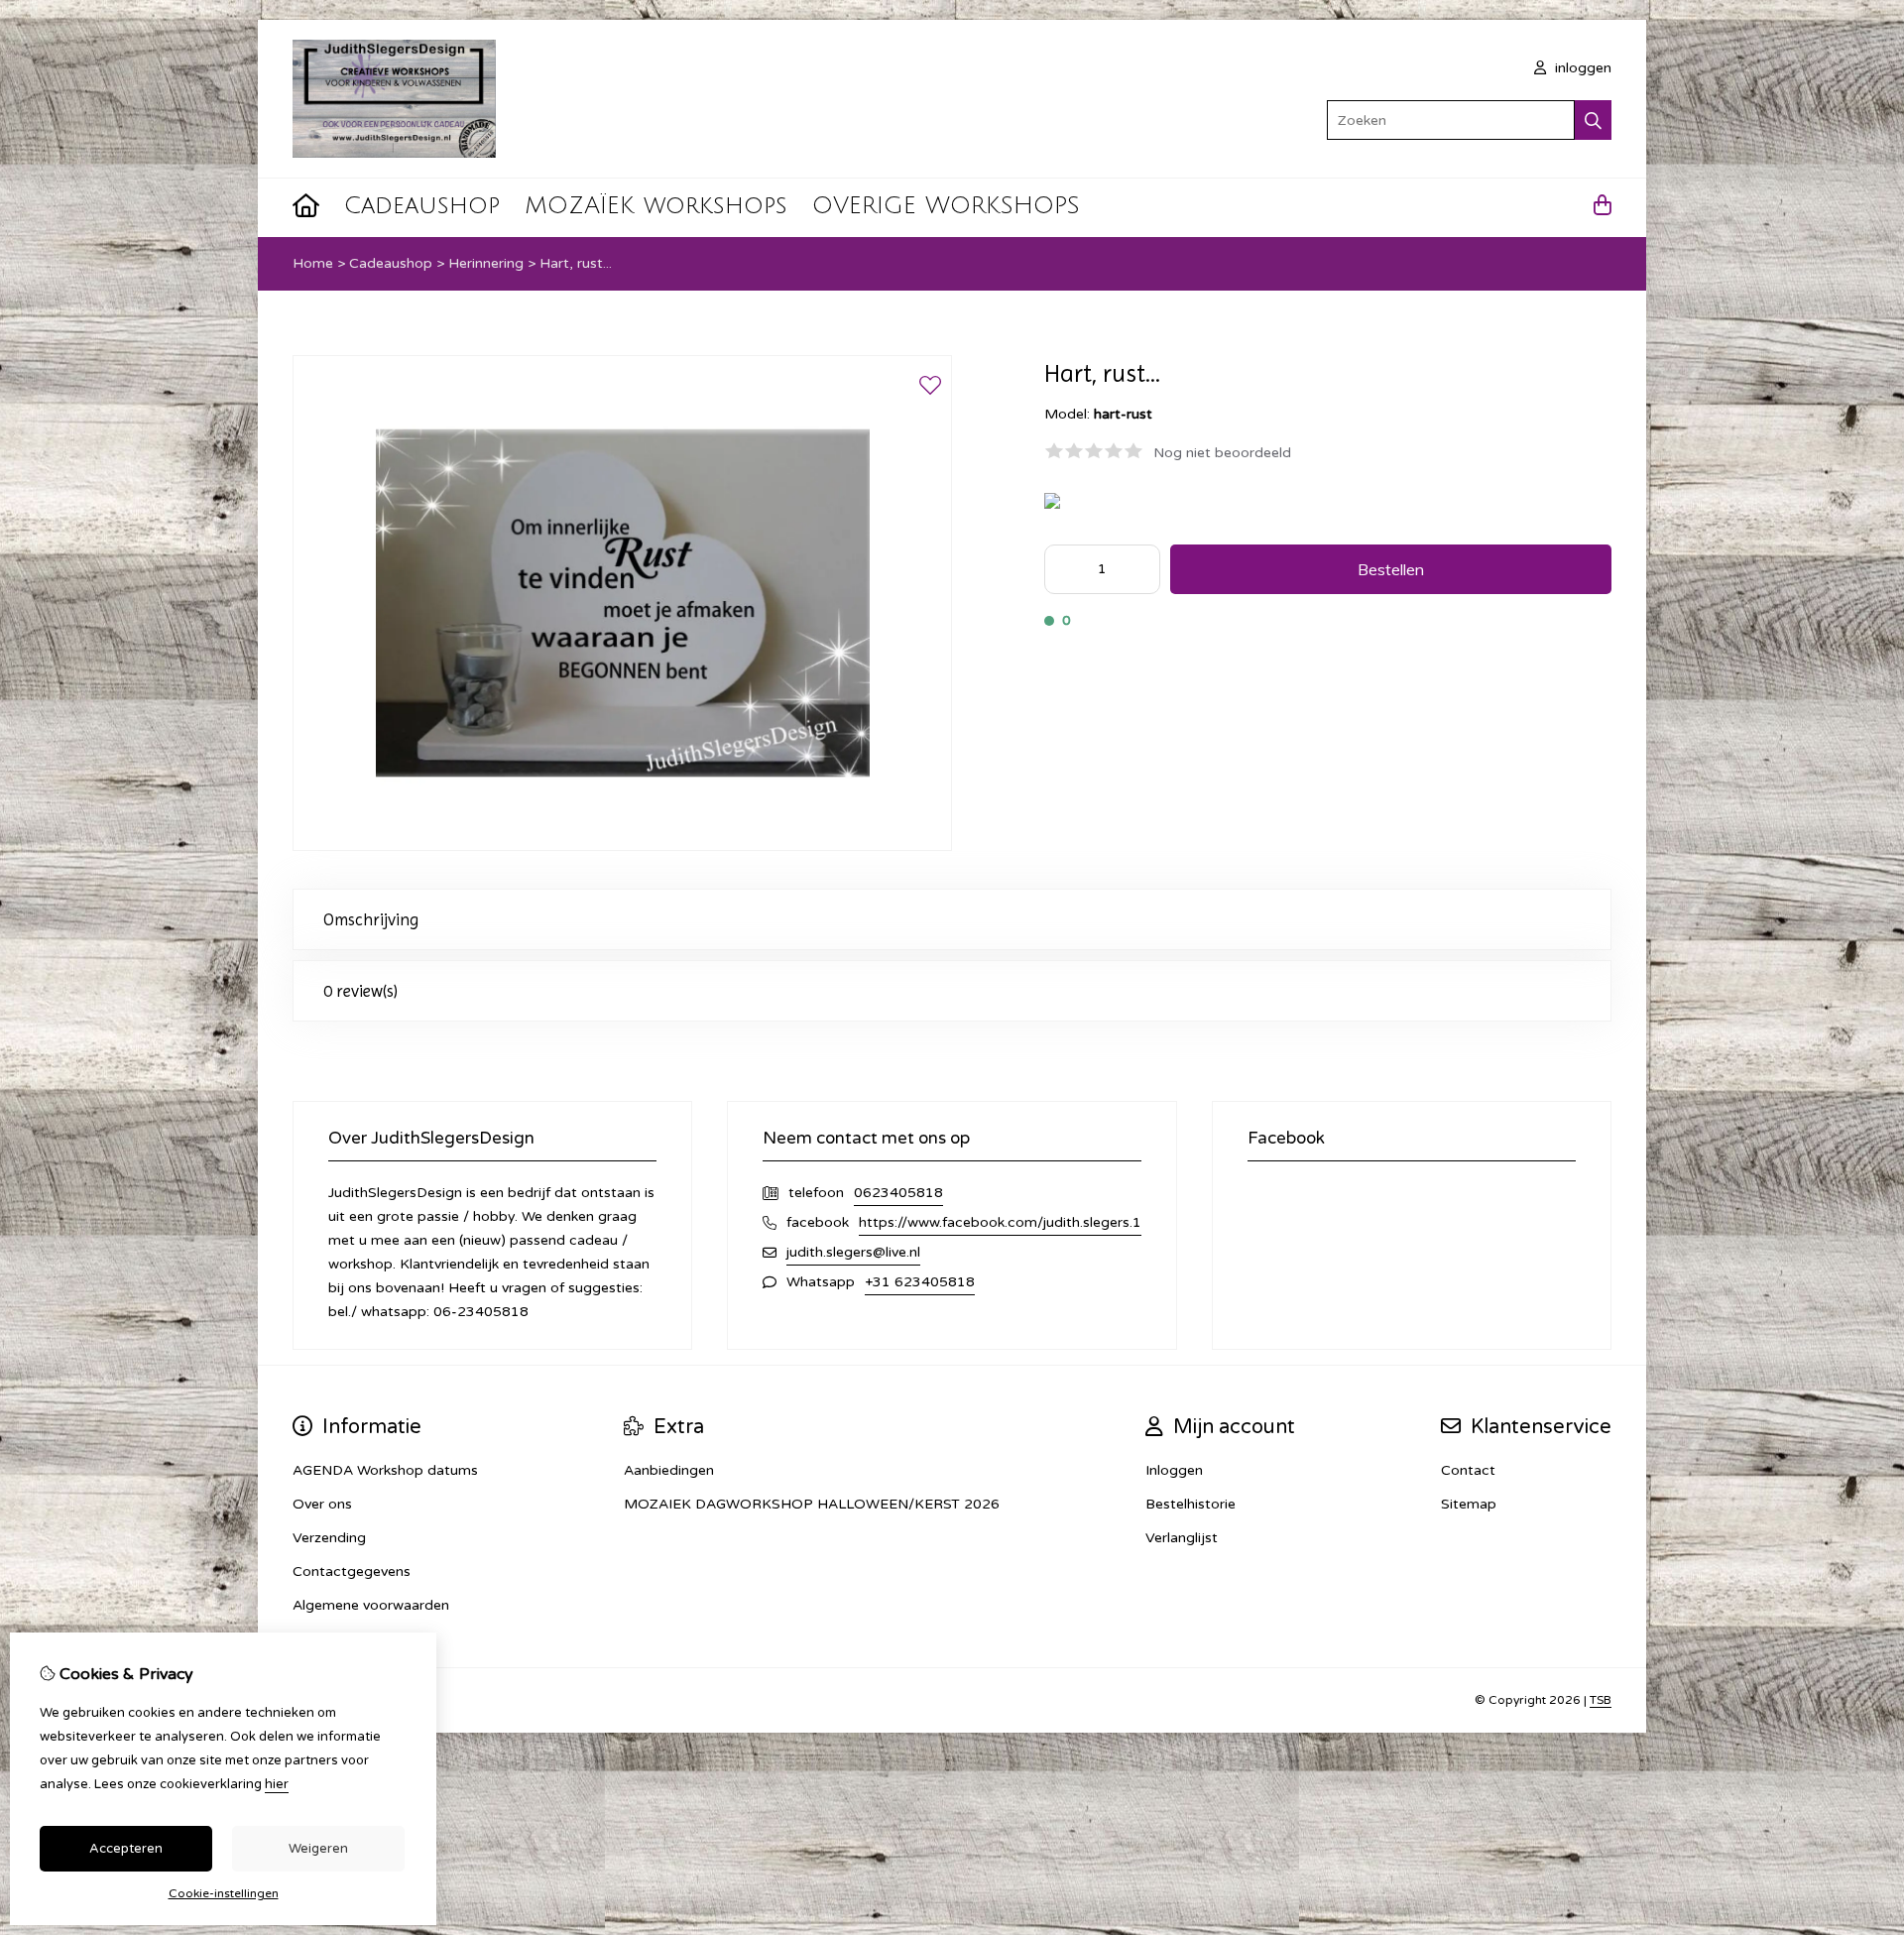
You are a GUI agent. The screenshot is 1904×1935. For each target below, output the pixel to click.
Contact (1468, 1470)
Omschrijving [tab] (371, 919)
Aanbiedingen (669, 1470)
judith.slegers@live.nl (853, 1252)
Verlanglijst (1182, 1538)
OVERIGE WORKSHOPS (946, 205)
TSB (1601, 1700)
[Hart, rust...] (622, 847)
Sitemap (1469, 1504)
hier (277, 1784)
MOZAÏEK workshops (656, 205)
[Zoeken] (1593, 120)
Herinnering (486, 263)
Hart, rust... (576, 263)
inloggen (1581, 68)
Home (313, 263)
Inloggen (1174, 1470)
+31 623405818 (920, 1282)
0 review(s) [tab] (360, 991)
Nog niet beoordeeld (1222, 453)
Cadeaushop (422, 205)
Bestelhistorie (1190, 1504)
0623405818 (898, 1193)
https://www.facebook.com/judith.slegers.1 (1000, 1222)
